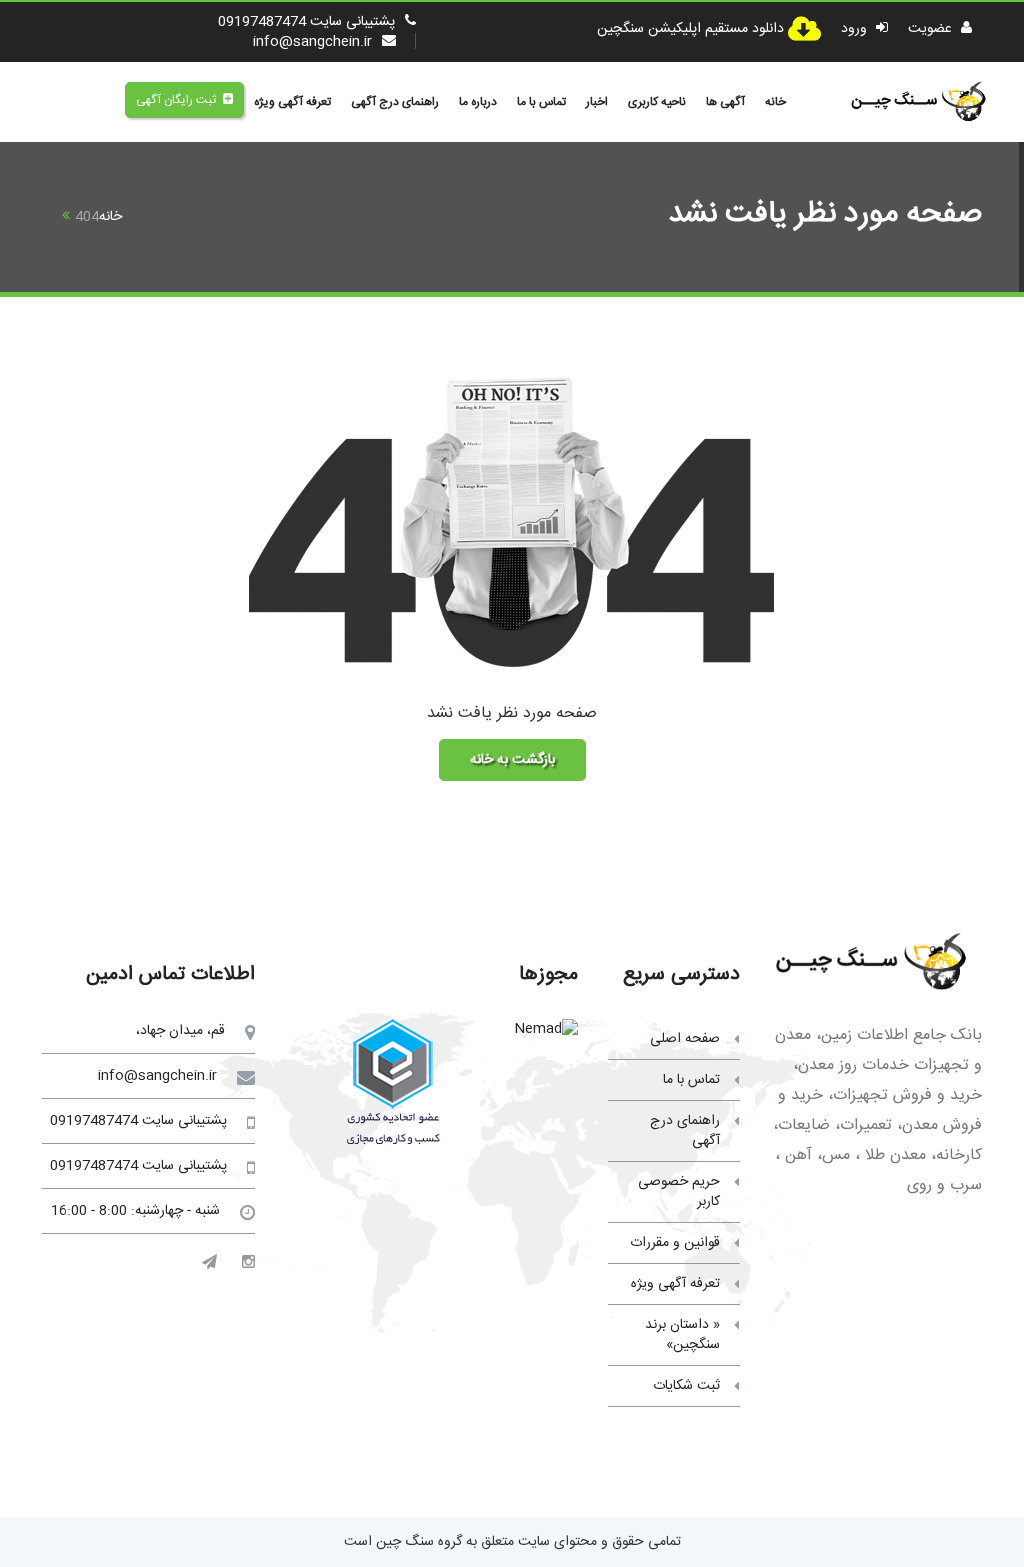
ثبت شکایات (686, 1386)
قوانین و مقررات (675, 1243)
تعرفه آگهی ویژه (292, 102)
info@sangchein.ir (312, 42)
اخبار (597, 102)
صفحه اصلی (685, 1039)
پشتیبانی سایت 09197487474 (306, 22)
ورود (856, 29)
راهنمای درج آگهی (395, 102)
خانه (775, 102)
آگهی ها (725, 102)
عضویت (932, 29)
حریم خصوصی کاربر (679, 1192)
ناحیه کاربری (657, 102)
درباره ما (478, 102)
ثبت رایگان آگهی (176, 100)
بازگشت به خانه (512, 760)
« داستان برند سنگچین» (682, 1335)
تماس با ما (541, 102)
